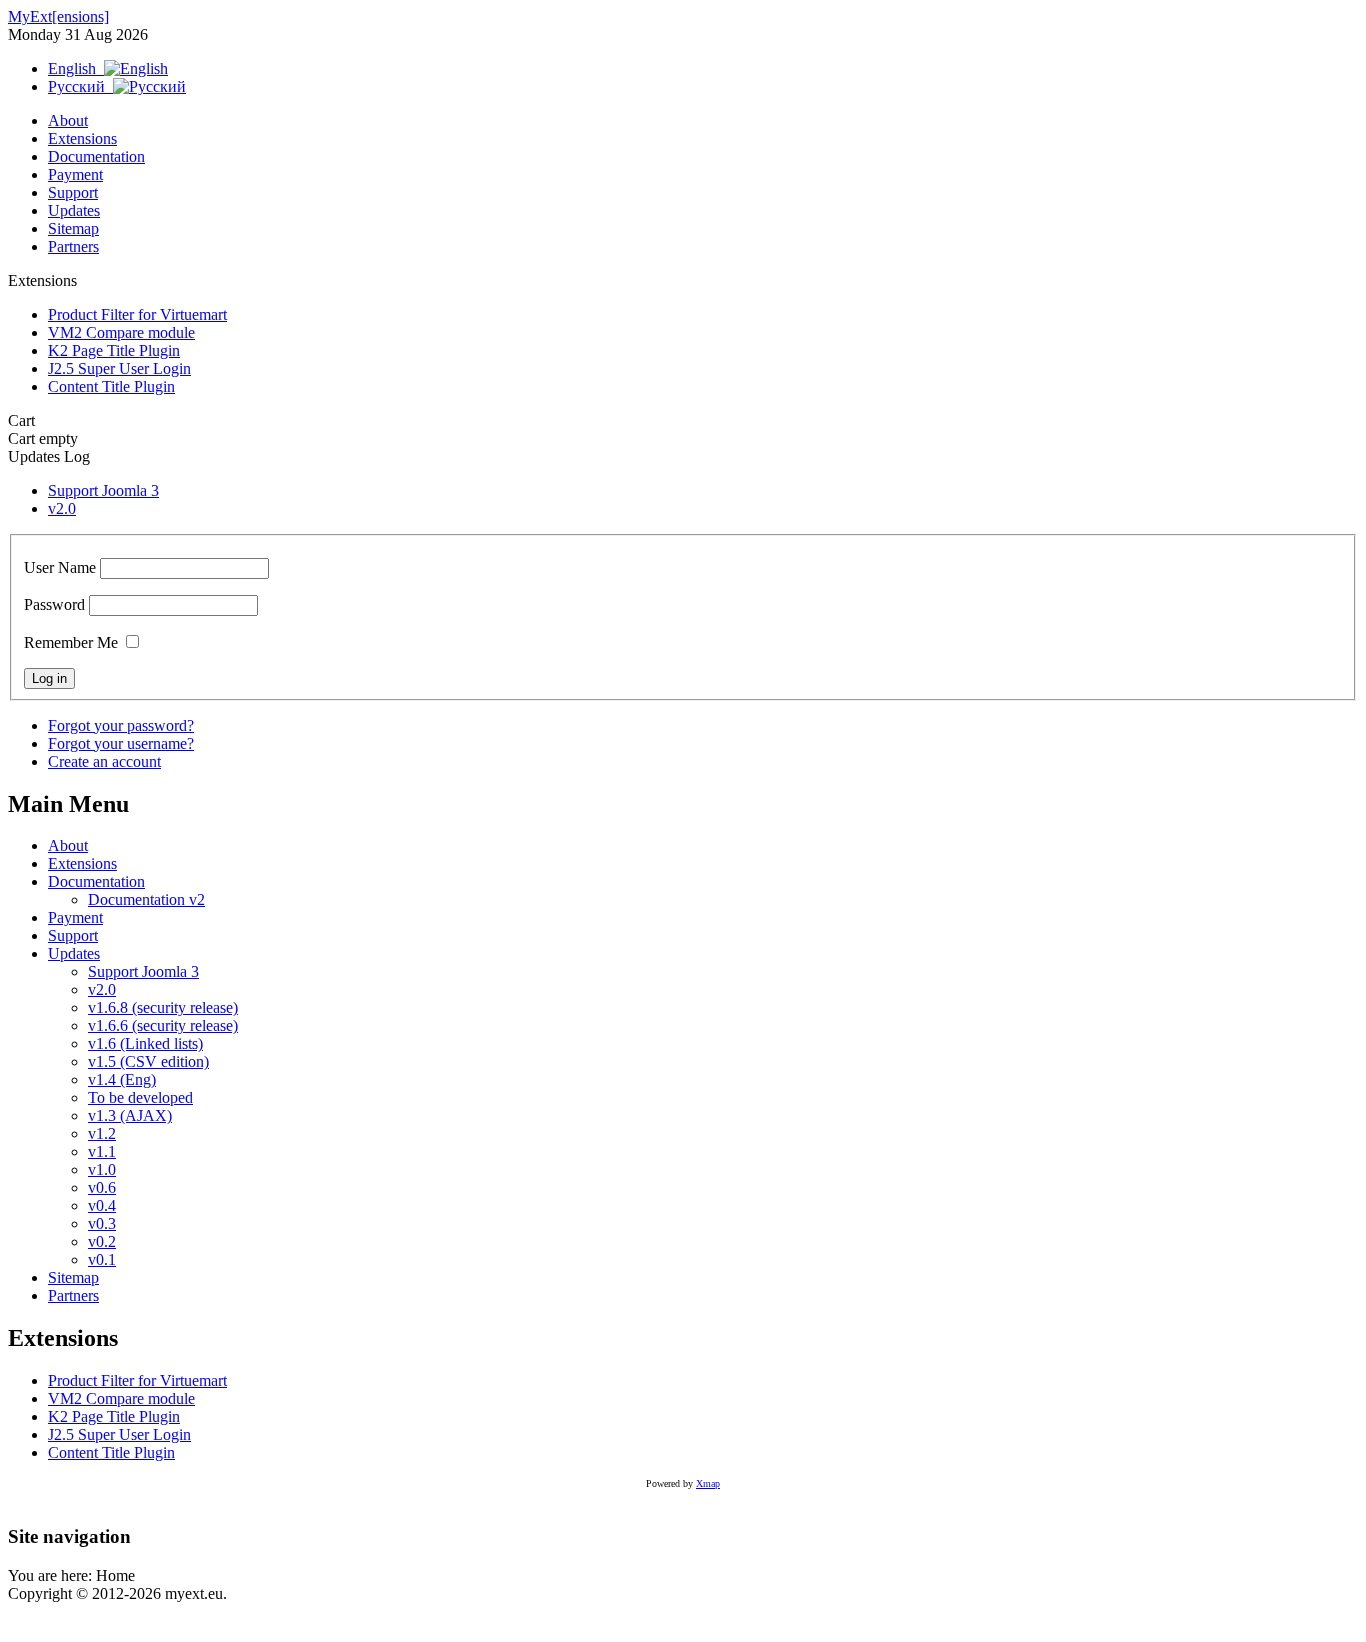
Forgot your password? (121, 725)
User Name (60, 567)
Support (73, 192)
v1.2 (102, 1133)
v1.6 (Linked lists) (145, 1043)
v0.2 (102, 1241)
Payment (75, 174)
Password (54, 604)
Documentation (96, 156)
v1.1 (102, 1151)
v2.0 (62, 508)
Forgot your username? (121, 743)
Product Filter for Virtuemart (137, 314)
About (68, 120)
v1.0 (102, 1169)
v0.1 (102, 1259)
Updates (74, 210)
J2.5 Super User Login (119, 368)
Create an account (104, 761)
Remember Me (71, 642)
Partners (73, 246)
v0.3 (102, 1223)
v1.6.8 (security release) (163, 1007)
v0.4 (102, 1205)
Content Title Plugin (111, 386)
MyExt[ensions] (58, 16)
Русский (80, 86)
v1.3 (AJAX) (130, 1115)
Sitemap (73, 228)
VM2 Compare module (121, 332)
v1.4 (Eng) (122, 1079)
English (76, 68)
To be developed (140, 1097)
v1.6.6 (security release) (163, 1025)
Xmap (708, 1483)
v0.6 (102, 1187)
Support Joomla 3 (103, 490)
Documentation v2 (146, 899)
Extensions (82, 138)
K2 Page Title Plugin (114, 350)
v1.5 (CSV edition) (148, 1061)
